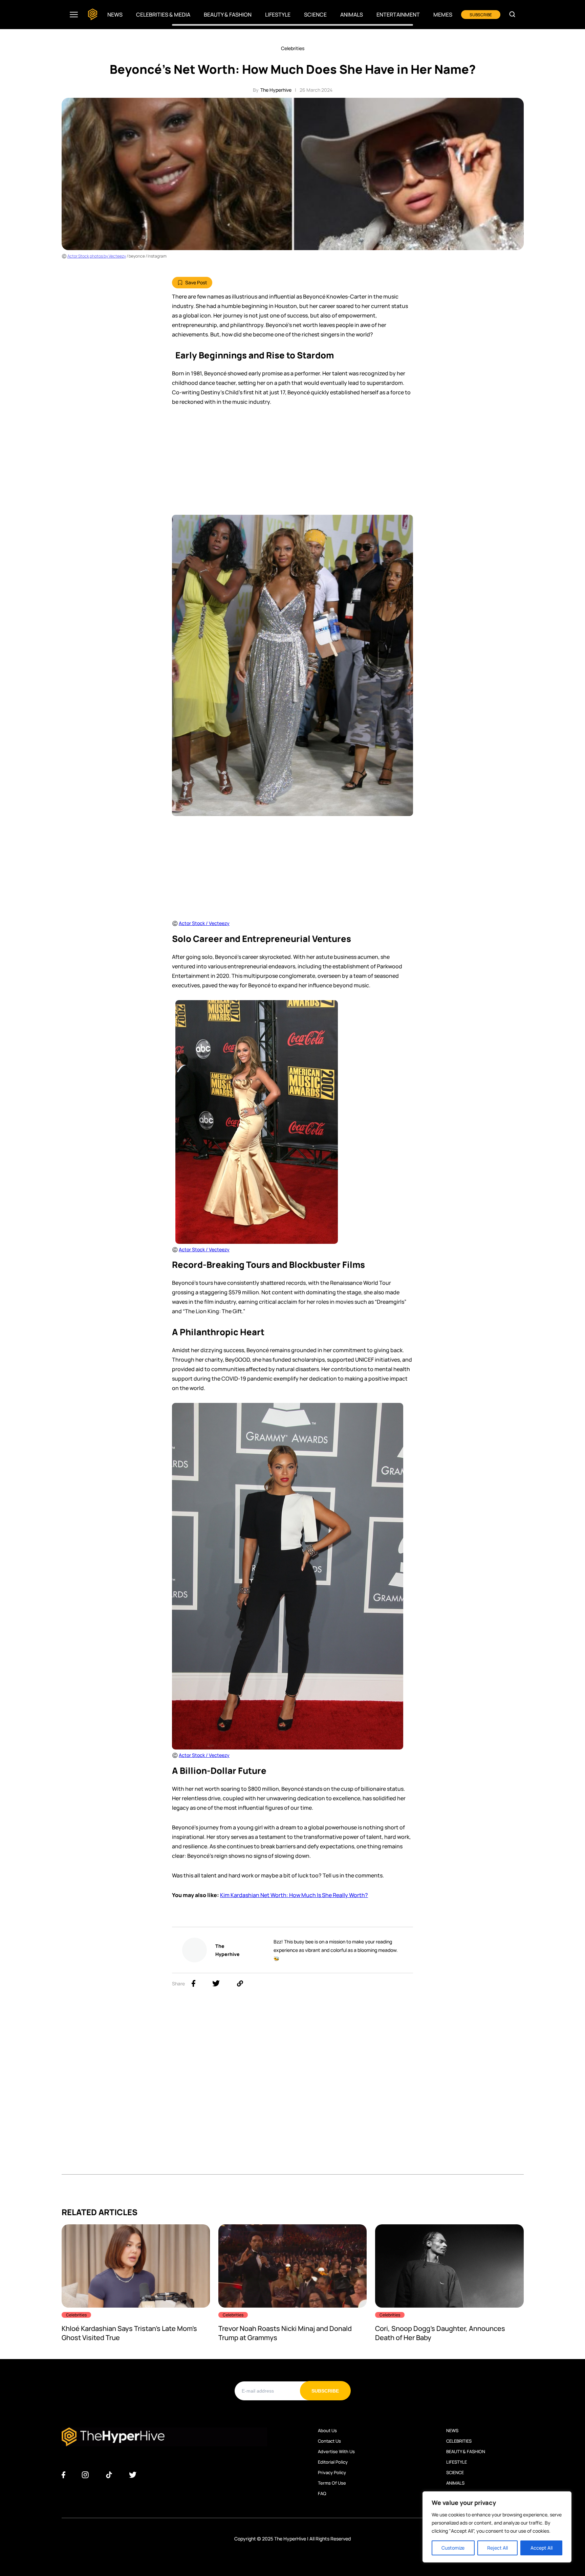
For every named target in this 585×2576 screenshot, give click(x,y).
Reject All (497, 2548)
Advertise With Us (336, 2451)
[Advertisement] (292, 464)
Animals (352, 15)
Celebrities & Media (163, 15)
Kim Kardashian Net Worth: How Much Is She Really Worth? (294, 1895)
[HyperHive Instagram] (85, 2475)
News (115, 15)
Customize (453, 2548)
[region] (497, 2527)
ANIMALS (455, 2483)
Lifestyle (278, 15)
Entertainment (398, 15)
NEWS (452, 2430)
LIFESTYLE (457, 2462)
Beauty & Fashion (228, 15)
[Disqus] (293, 2089)
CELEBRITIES (459, 2441)
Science (315, 15)
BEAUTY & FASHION (466, 2451)
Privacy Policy (332, 2472)
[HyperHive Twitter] (133, 2475)
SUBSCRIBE (481, 15)
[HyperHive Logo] (93, 15)
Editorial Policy (333, 2462)
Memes (443, 15)
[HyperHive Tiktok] (109, 2475)
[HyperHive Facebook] (63, 2475)
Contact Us (329, 2441)
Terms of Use (332, 2483)
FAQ (322, 2493)
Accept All (541, 2548)
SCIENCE (455, 2472)
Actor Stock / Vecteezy (204, 1249)
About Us (327, 2430)
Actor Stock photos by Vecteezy (97, 256)
